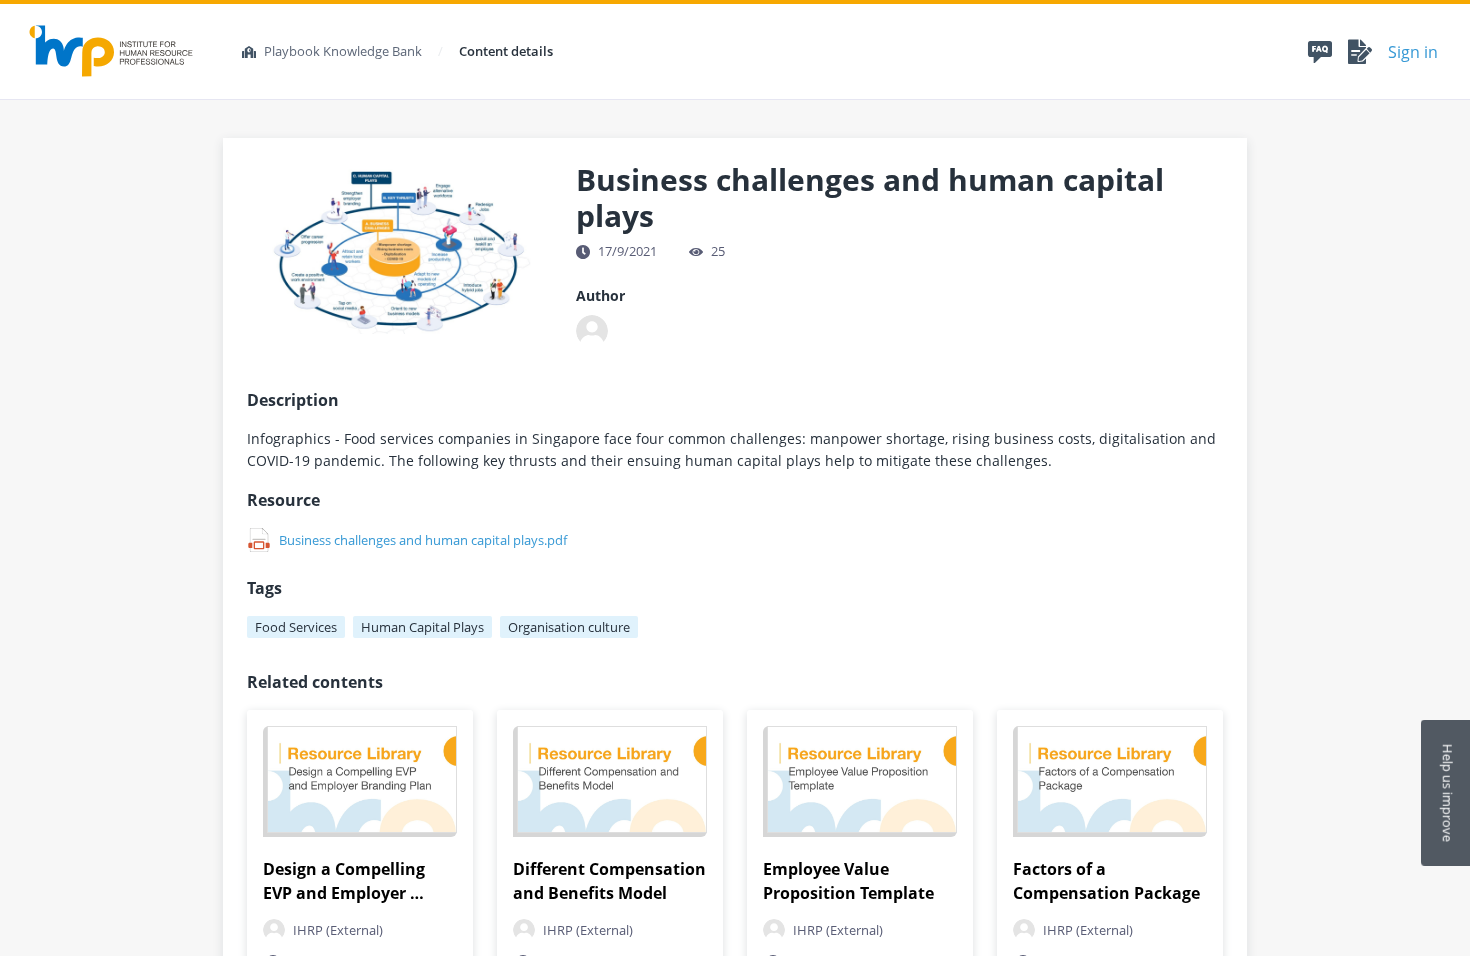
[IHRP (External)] (592, 331)
